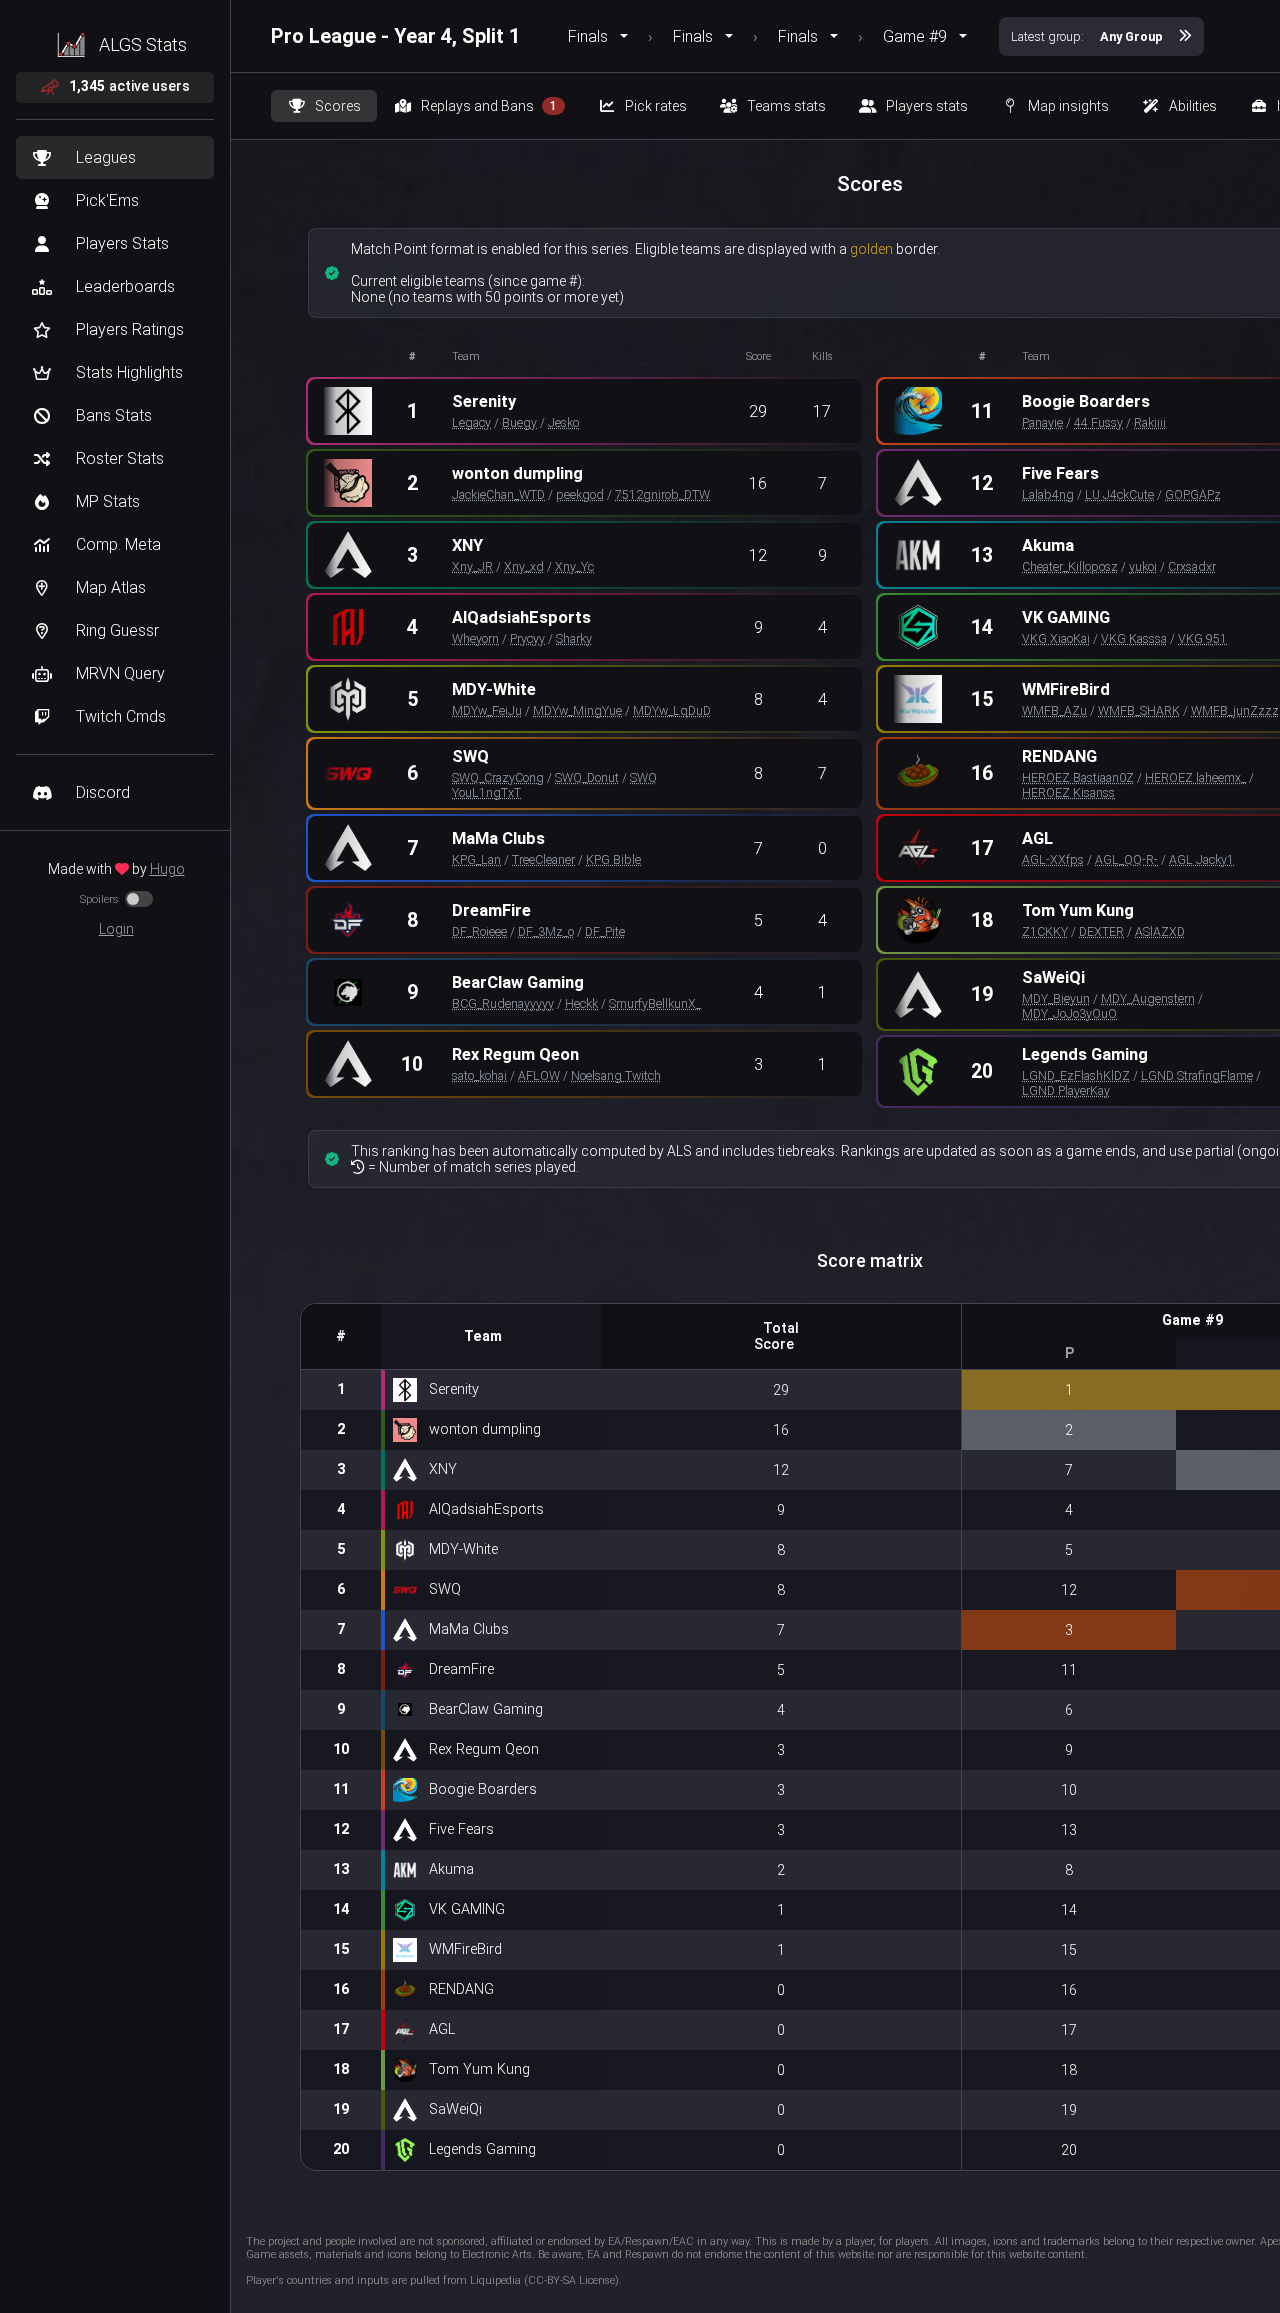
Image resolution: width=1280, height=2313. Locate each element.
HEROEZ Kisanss (1068, 792)
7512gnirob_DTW (662, 494)
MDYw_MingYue (577, 710)
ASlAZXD (1160, 931)
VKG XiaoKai (1056, 638)
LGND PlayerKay (1066, 1090)
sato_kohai (479, 1075)
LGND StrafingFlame (1197, 1075)
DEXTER (1101, 931)
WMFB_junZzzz (1235, 710)
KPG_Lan (476, 859)
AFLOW (539, 1075)
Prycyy (527, 638)
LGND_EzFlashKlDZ (1076, 1075)
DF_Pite (605, 931)
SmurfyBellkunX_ (655, 1003)
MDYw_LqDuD (672, 710)
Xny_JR (472, 566)
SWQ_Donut (587, 777)
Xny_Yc (574, 566)
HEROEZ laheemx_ (1195, 777)
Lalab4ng (1048, 494)
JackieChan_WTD (498, 494)
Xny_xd (524, 566)
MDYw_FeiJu (487, 710)
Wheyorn (475, 638)
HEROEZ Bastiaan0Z (1078, 777)
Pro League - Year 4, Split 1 (395, 36)
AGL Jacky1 (1201, 859)
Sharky (574, 638)
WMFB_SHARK (1139, 710)
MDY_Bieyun (1056, 998)
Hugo (167, 869)
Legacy (471, 422)
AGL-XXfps (1053, 859)
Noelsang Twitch (616, 1075)
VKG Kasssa (1134, 638)
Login (116, 929)
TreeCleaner (543, 859)
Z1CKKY (1045, 931)
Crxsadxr (1192, 566)
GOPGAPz (1193, 494)
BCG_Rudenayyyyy (503, 1003)
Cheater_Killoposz (1070, 566)
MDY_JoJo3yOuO (1069, 1013)
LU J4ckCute (1119, 494)
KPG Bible (613, 859)
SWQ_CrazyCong (498, 777)
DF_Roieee (479, 931)
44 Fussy (1098, 422)
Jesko (563, 422)
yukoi (1143, 566)
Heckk (581, 1003)
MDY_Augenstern (1148, 998)
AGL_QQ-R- (1126, 859)
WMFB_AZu (1054, 710)
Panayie (1042, 422)
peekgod (580, 494)
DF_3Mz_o (546, 931)
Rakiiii (1150, 422)
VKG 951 (1202, 638)
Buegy (519, 422)
